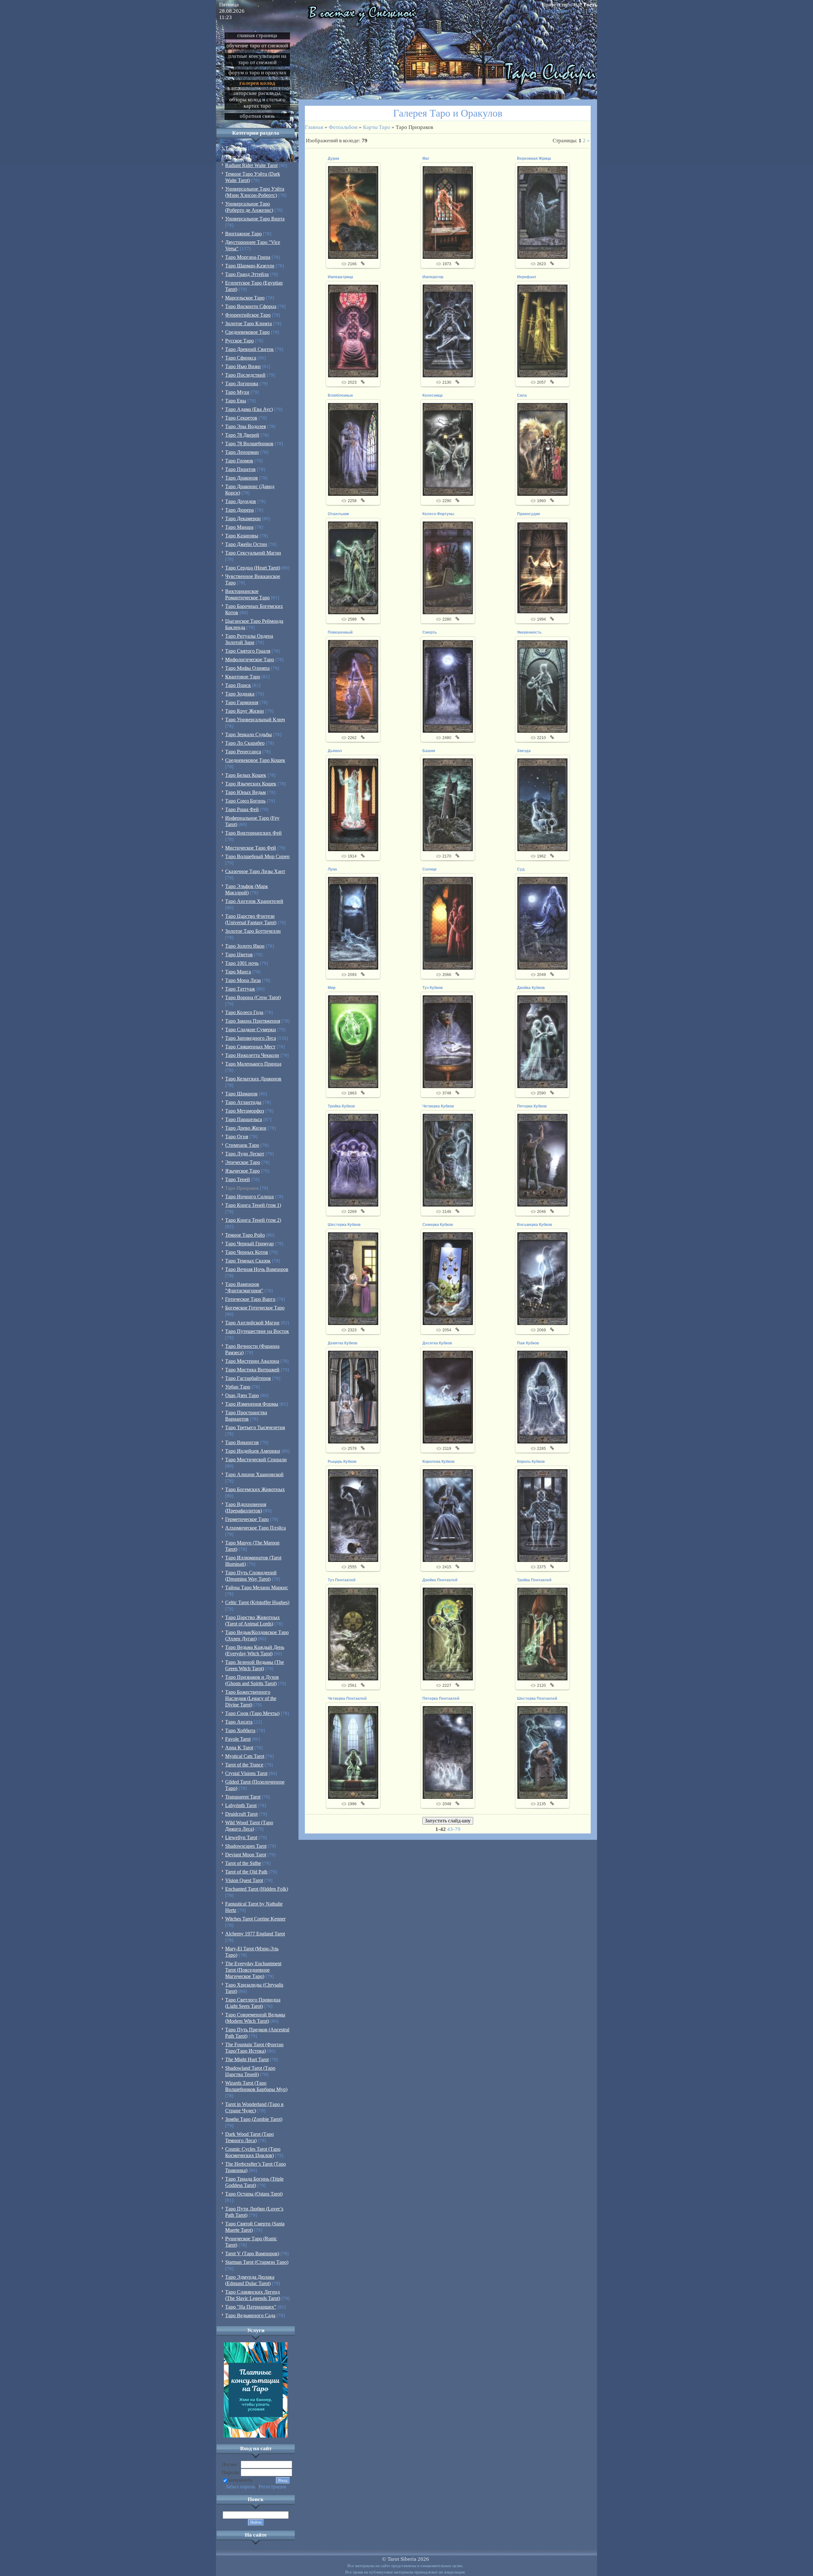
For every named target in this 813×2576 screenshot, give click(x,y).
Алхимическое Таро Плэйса (255, 1528)
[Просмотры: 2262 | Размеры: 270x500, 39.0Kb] (353, 686)
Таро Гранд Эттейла (247, 274)
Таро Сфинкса (241, 358)
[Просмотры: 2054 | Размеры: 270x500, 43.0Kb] (448, 1278)
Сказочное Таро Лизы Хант (255, 871)
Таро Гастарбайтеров (248, 1378)
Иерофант (527, 277)
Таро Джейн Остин (246, 544)
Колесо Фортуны (438, 514)
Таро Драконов (242, 478)
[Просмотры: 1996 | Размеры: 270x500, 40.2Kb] (353, 1752)
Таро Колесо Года (244, 1012)
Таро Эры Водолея (245, 426)
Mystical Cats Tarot (245, 1756)
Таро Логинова (242, 383)
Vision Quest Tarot (244, 1880)
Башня (429, 751)
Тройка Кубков (341, 1106)
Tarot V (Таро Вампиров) (252, 2253)
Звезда (524, 751)
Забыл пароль (240, 2487)
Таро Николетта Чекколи (252, 1055)
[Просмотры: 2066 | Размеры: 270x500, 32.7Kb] (448, 923)
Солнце (430, 869)
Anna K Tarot (239, 1748)
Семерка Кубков (438, 1225)
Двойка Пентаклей (440, 1580)
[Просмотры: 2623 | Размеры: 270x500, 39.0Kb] (542, 212)
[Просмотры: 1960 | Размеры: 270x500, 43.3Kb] (542, 449)
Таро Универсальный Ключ (255, 720)
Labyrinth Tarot (241, 1805)
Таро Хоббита (240, 1730)
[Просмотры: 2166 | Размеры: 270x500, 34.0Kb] (353, 212)
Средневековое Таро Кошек (255, 760)
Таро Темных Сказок (248, 1261)
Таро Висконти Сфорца (251, 306)
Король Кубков (531, 1462)
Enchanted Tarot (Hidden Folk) (257, 1889)
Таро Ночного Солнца (249, 1197)
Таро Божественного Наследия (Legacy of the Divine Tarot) (251, 1698)
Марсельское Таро (245, 298)
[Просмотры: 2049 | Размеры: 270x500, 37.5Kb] (542, 923)
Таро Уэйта (238, 157)
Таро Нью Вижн (243, 366)
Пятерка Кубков (532, 1106)
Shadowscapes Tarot (246, 1846)
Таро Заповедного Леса (251, 1038)
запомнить (240, 2480)
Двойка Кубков (531, 988)
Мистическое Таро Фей (251, 848)
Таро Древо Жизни (246, 1128)
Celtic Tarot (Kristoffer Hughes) (257, 1602)
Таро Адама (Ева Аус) (249, 409)
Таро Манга (238, 972)
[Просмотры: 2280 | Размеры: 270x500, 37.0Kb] (448, 568)
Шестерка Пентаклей (537, 1698)
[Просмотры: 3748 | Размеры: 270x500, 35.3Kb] (448, 1041)
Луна (332, 869)
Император (433, 277)
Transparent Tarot (243, 1797)
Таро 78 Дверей (242, 435)
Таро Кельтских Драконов (253, 1079)
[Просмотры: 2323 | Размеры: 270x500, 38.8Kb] (353, 1278)
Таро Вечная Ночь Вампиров (257, 1269)
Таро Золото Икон (245, 946)
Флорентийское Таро (248, 315)
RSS (593, 11)
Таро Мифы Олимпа (247, 668)
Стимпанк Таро (242, 1145)
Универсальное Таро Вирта (255, 219)
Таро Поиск (238, 685)
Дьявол (335, 751)
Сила (522, 395)
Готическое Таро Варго (250, 1299)
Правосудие (529, 514)
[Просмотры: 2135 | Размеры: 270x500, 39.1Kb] (542, 1752)
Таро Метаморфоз (245, 1111)
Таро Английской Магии (252, 1323)
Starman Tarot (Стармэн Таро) (257, 2262)
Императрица (340, 277)
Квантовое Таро (243, 677)
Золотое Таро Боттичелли (253, 931)
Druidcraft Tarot (241, 1814)
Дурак (333, 158)
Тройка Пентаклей (534, 1580)
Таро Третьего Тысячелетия (255, 1427)
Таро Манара (239, 527)
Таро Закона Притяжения (253, 1021)
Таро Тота (236, 148)
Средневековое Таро (247, 332)
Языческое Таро (242, 1171)
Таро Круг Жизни (245, 711)
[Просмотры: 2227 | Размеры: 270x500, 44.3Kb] (448, 1634)
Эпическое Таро (243, 1162)
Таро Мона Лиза (243, 980)
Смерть (430, 632)
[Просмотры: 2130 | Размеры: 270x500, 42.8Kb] (448, 331)
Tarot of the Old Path (246, 1872)
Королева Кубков (438, 1462)
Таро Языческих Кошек (251, 784)
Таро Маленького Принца (253, 1064)
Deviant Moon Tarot (246, 1855)
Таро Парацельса (244, 1119)
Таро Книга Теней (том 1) (253, 1205)
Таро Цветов (239, 955)
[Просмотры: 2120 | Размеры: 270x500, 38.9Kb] (542, 1634)
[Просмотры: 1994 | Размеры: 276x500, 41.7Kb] (542, 568)
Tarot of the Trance (244, 1765)
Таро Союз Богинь (245, 801)
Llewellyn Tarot (241, 1837)
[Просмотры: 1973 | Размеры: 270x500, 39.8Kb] (448, 212)
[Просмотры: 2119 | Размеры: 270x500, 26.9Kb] (448, 1397)
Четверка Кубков (438, 1106)
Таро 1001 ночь (242, 963)
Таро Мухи (237, 392)
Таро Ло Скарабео (245, 743)
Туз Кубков (433, 988)
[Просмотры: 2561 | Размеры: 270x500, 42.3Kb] (353, 1634)
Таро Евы (236, 401)
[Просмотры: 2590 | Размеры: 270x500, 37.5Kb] (542, 1041)
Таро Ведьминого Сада (250, 2315)
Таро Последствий (245, 375)
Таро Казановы (242, 536)
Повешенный (340, 632)
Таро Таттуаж (240, 989)
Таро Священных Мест (250, 1047)
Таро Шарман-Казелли (250, 266)
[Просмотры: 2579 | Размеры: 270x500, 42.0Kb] (353, 1397)
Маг (426, 158)
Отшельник (338, 514)
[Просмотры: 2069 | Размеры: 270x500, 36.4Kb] (542, 1278)
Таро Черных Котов (247, 1252)
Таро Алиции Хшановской (254, 1474)
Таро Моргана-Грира (248, 257)
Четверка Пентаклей (347, 1698)
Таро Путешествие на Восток (257, 1331)
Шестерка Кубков (344, 1225)
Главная (528, 11)
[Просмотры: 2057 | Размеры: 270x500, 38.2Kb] (542, 331)
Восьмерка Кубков (534, 1225)
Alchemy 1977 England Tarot (255, 1934)
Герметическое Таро (247, 1519)
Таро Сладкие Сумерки (251, 1029)
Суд (521, 869)
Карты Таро (377, 127)
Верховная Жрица (534, 158)
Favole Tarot (238, 1739)
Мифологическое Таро (250, 659)
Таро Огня (237, 1137)
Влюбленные (340, 395)
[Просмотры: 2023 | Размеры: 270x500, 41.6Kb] (353, 331)
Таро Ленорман (242, 452)
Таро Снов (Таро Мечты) (252, 1713)
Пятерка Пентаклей (441, 1698)
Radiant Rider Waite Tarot (251, 165)
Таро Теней (238, 1179)
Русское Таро (239, 341)
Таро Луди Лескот (245, 1154)
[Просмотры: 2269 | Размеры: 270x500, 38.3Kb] (353, 1160)
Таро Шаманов (241, 1094)
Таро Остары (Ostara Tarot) (254, 2194)
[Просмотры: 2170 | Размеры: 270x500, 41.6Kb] (448, 804)
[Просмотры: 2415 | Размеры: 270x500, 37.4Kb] (448, 1515)
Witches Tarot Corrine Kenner (255, 1919)
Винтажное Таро (243, 234)
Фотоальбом (343, 127)
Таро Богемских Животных (255, 1489)
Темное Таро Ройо (245, 1235)
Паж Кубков (528, 1343)
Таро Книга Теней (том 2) (253, 1220)
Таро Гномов (239, 461)
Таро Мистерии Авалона (252, 1361)
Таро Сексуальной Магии (253, 553)
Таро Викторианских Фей (253, 833)
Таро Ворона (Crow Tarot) (253, 997)
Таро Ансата (239, 1722)
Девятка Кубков (343, 1343)
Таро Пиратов (240, 469)
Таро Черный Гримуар (249, 1244)
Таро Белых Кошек (246, 775)
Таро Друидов (241, 501)
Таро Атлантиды (243, 1102)
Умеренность (529, 632)
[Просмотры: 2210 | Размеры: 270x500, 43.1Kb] (542, 686)
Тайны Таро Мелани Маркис (257, 1587)
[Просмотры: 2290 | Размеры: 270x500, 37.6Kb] (448, 449)
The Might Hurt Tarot (247, 2059)
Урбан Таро (238, 1387)
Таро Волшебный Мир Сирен (257, 856)
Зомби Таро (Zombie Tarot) (254, 2119)
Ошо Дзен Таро (242, 1395)
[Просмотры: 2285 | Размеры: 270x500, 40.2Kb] (542, 1397)
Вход (579, 11)
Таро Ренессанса (243, 752)
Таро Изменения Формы (252, 1404)
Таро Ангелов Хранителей (254, 901)
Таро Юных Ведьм (245, 792)
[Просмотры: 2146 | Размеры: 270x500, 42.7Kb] (448, 1160)
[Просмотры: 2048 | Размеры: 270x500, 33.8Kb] (448, 1752)
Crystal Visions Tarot (246, 1773)
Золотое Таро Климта (249, 323)
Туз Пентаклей (342, 1580)
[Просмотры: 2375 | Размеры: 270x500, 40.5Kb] (542, 1515)
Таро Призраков (242, 1188)
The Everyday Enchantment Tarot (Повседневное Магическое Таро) (253, 1970)
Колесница (433, 395)
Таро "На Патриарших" (251, 2307)
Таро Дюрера (239, 510)
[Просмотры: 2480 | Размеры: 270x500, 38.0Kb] (448, 686)
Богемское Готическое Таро (255, 1308)
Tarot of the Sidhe (243, 1863)
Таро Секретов (241, 418)
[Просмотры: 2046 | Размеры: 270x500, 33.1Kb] (542, 1160)
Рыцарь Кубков (342, 1462)
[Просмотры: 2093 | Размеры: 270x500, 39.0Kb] (353, 923)
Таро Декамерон (243, 518)
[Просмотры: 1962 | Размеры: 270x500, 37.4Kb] (542, 804)
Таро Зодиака (240, 694)
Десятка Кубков (437, 1343)
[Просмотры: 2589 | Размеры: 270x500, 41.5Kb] (353, 568)
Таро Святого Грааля (248, 651)
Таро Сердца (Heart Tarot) (253, 568)
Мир (332, 988)
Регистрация (555, 11)
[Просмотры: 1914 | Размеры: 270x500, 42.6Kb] (353, 804)
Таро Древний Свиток (249, 349)
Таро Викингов (242, 1442)
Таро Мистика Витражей (252, 1370)
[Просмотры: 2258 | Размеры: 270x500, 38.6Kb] (353, 449)
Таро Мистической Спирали (256, 1460)
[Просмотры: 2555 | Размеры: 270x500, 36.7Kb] (353, 1515)
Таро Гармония (242, 702)
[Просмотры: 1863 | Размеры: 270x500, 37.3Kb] (353, 1041)
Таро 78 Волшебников (249, 444)
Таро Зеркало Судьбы (249, 734)
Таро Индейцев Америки (253, 1451)
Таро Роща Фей (242, 809)
